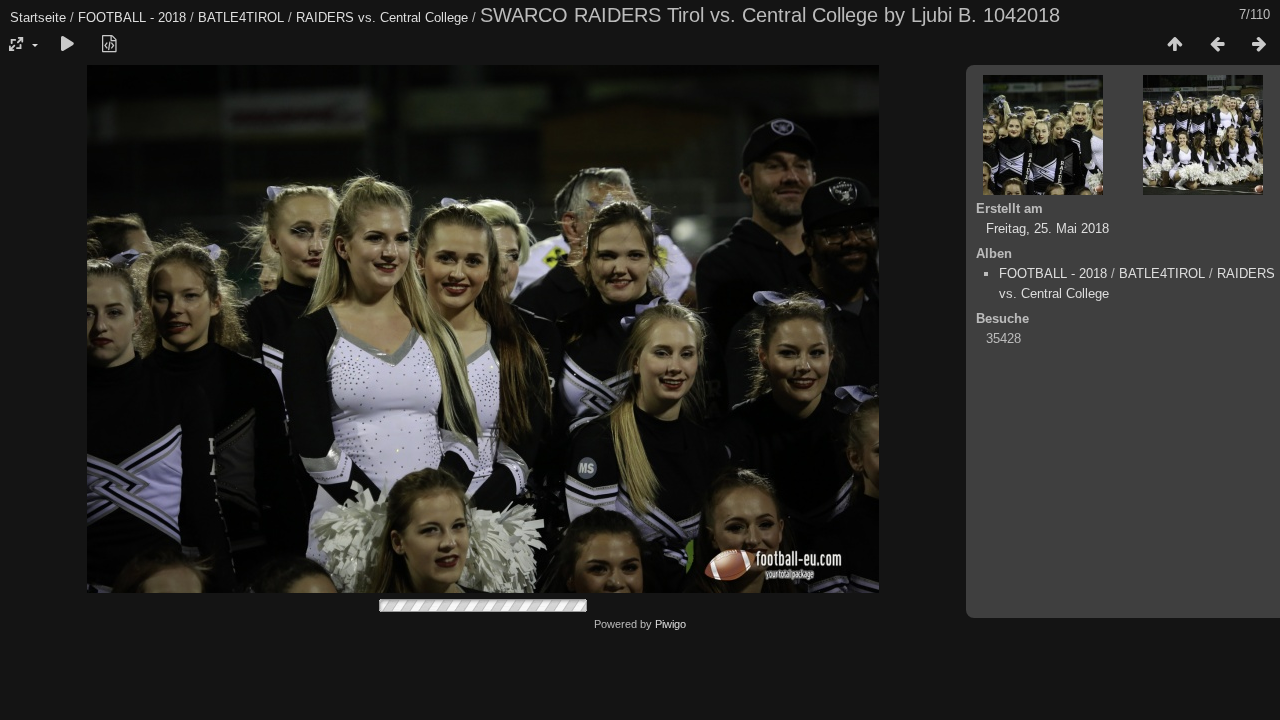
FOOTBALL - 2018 (132, 17)
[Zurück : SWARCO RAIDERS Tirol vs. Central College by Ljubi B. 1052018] (1217, 45)
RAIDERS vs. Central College (382, 17)
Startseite (38, 17)
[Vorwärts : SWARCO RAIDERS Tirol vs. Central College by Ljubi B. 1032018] (1259, 45)
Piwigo (670, 624)
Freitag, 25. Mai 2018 (1047, 228)
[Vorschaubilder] (1175, 45)
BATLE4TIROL (241, 17)
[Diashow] (67, 45)
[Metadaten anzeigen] (109, 45)
